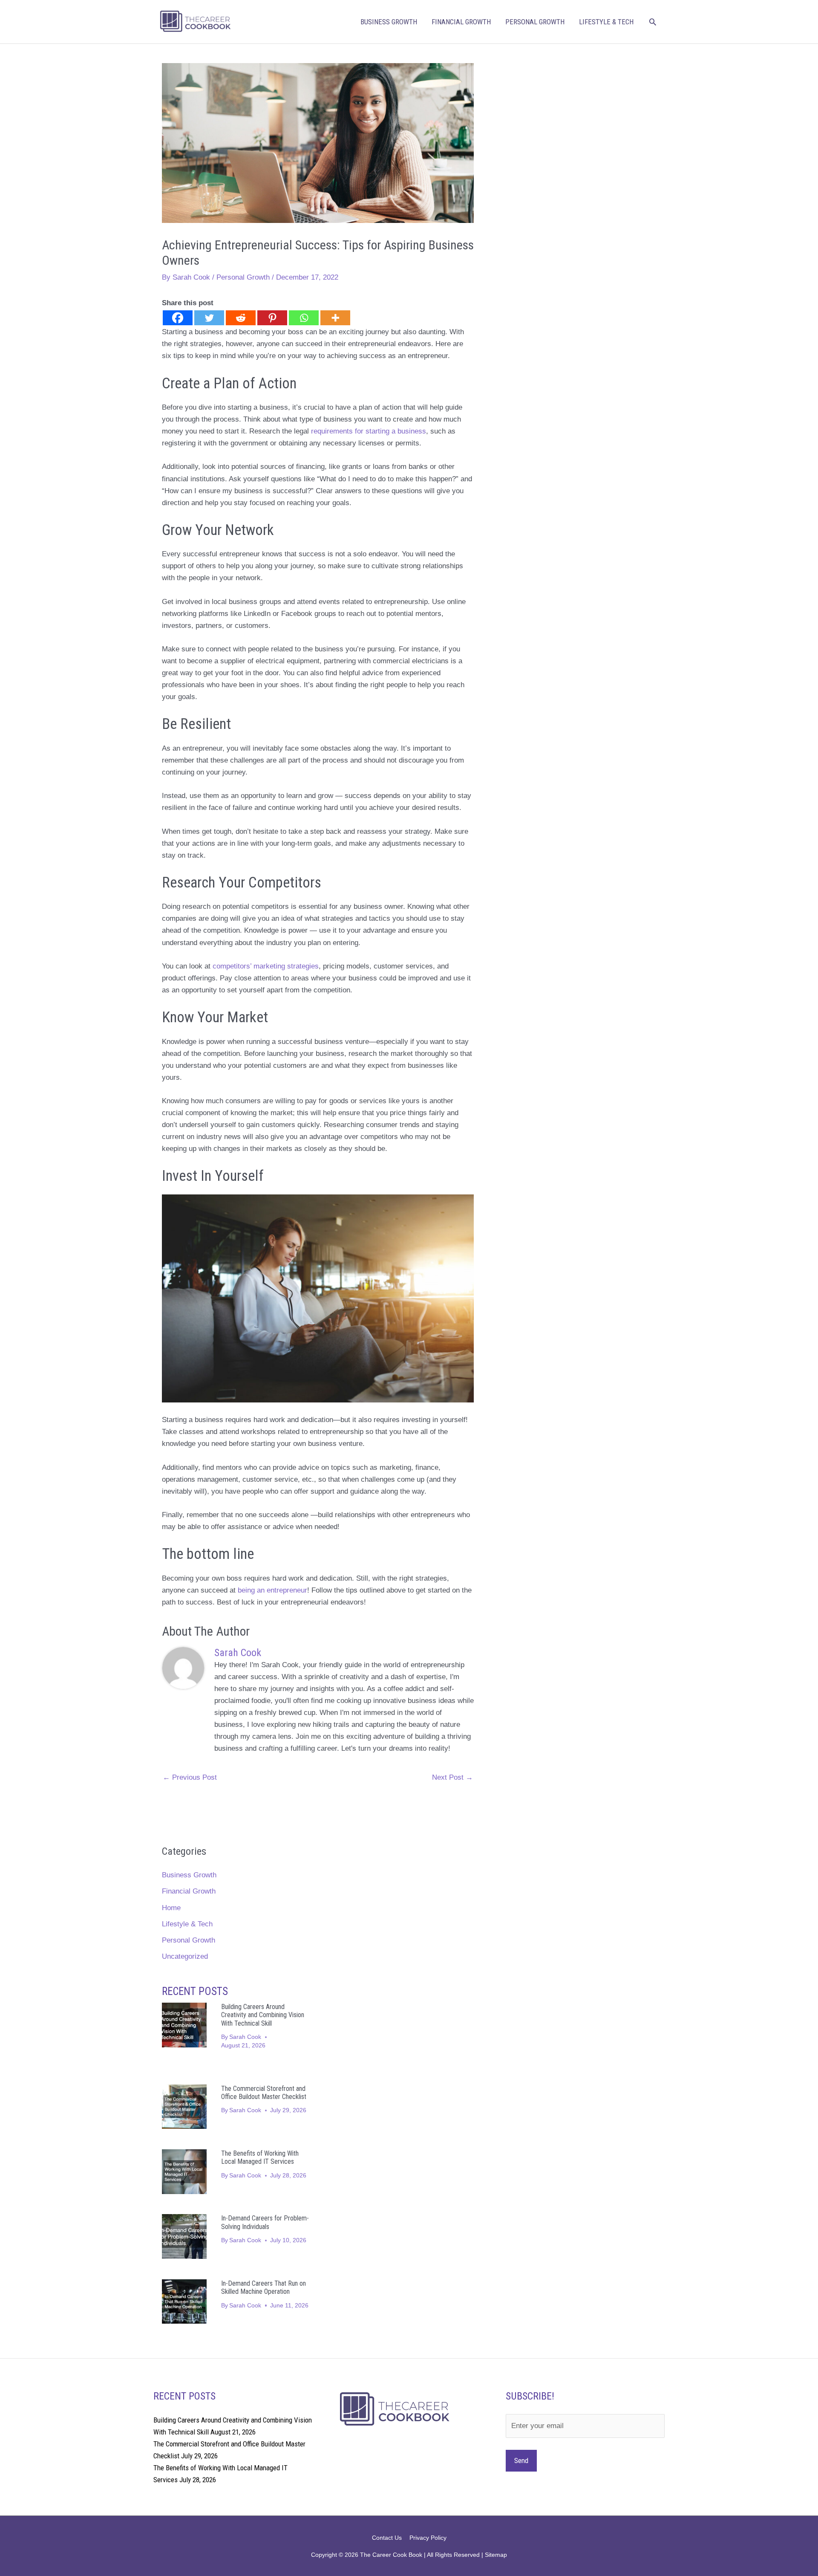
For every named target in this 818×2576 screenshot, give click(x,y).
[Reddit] (241, 318)
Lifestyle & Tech (606, 22)
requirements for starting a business (369, 431)
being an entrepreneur (272, 1590)
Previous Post (190, 1777)
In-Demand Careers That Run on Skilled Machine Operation (264, 2287)
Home (171, 1908)
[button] (653, 22)
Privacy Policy (428, 2538)
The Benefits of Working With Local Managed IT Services (260, 2157)
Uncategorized (185, 1956)
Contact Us (387, 2538)
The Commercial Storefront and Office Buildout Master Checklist (264, 2093)
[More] (335, 318)
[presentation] (184, 2025)
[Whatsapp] (304, 318)
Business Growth (389, 22)
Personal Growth (535, 22)
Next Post (452, 1777)
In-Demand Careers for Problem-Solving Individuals (265, 2222)
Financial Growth (461, 22)
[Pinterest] (272, 318)
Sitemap (496, 2555)
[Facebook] (178, 318)
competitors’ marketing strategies (266, 966)
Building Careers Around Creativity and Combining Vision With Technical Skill (263, 2015)
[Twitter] (209, 318)
